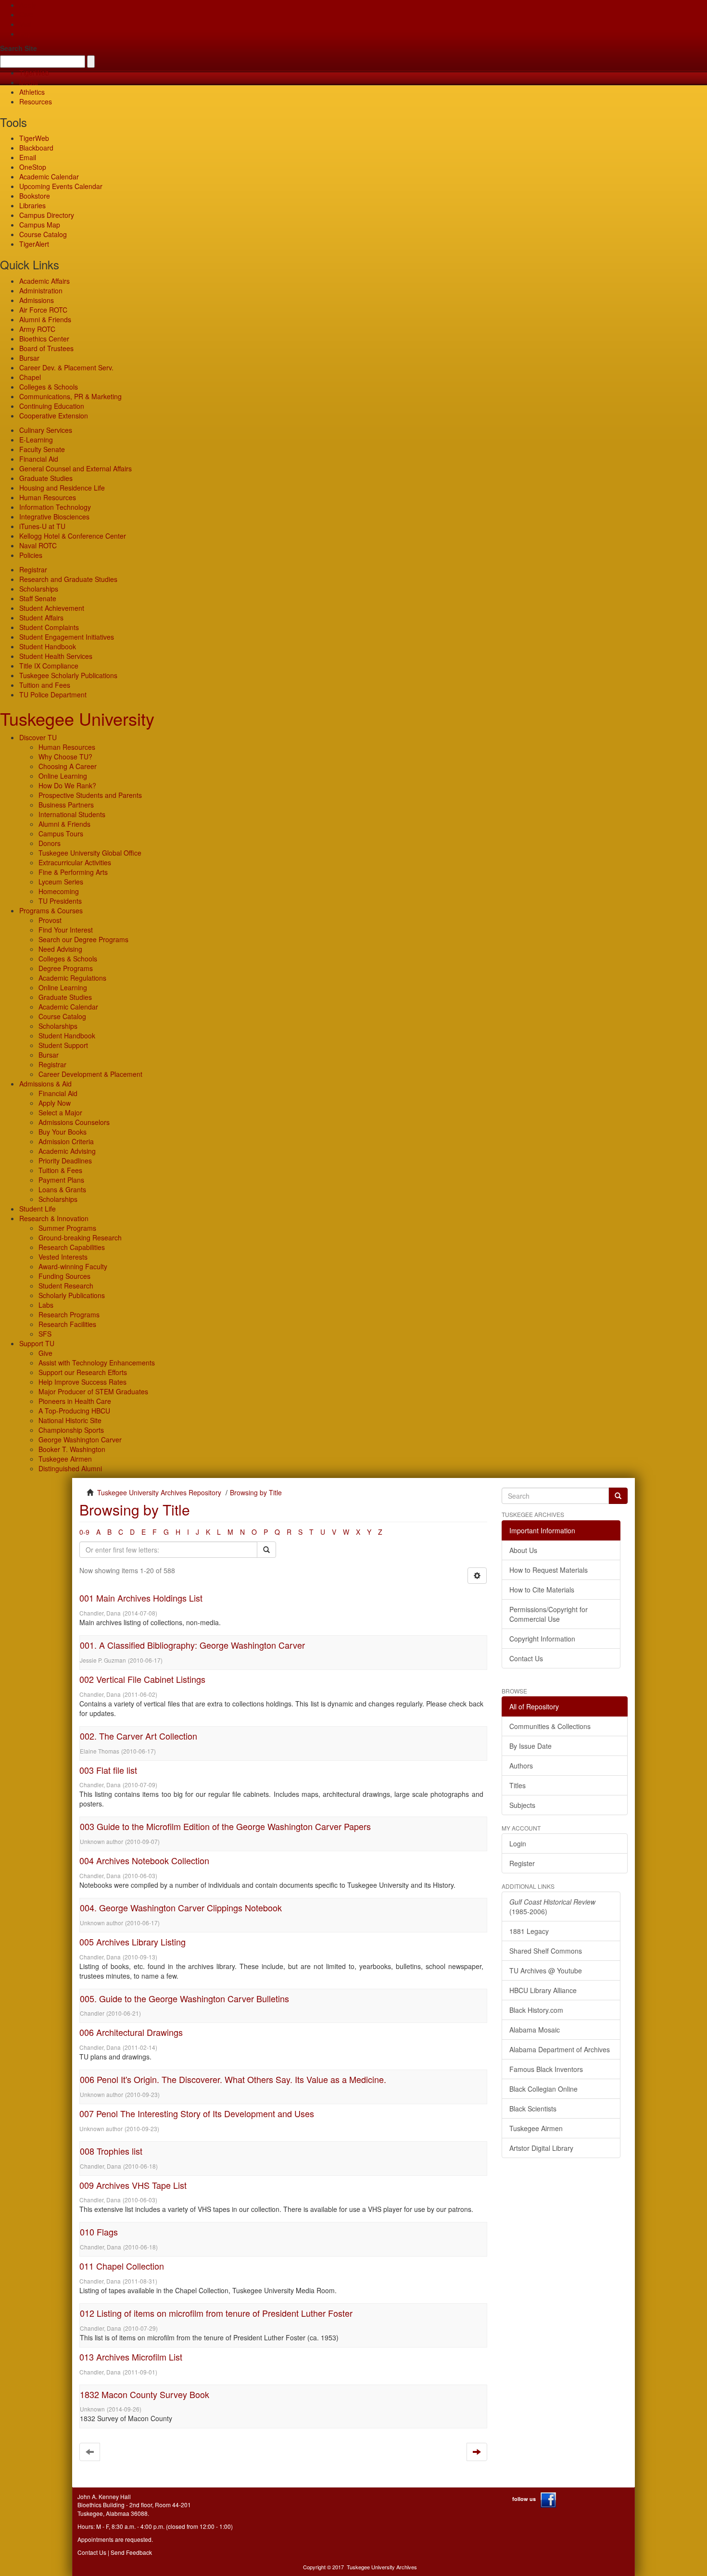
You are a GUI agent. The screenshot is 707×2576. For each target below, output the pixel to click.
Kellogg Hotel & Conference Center (73, 536)
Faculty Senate (42, 449)
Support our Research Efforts (83, 1372)
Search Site (19, 48)
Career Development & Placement (90, 1074)
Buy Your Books (63, 1132)
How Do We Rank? (67, 785)
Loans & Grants (62, 1189)
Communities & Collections (550, 1726)
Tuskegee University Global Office (90, 853)
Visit (25, 24)
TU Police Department (53, 695)
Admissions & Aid (45, 1084)
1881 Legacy (529, 1931)
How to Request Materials (549, 1570)
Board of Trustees (46, 348)
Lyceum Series (61, 882)
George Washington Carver (80, 1440)
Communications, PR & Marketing (70, 396)
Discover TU (38, 737)
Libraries (32, 205)
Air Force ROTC (43, 310)
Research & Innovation (54, 1218)
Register (522, 1863)
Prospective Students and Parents (90, 795)
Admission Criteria (66, 1141)
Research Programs (69, 1314)
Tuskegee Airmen (65, 1459)
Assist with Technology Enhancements (97, 1363)
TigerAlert (34, 244)
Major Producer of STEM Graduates (93, 1391)
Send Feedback (131, 2552)
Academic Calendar (49, 177)
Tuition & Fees (60, 1170)
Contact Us (526, 1658)
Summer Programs (67, 1228)
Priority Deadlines (65, 1161)
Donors (50, 843)
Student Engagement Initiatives (67, 637)
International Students (72, 814)
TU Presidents (60, 901)
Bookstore (35, 196)
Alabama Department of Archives (560, 2049)
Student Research (66, 1286)
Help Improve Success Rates (82, 1382)
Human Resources (48, 497)
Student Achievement (52, 608)
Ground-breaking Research (80, 1237)
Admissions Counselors (74, 1122)
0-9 (84, 1532)
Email (28, 157)
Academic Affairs (44, 281)
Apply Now (55, 1103)
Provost (50, 920)
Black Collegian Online (543, 2089)
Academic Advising (67, 1151)
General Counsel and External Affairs (76, 468)
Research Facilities (67, 1324)
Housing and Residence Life (62, 488)
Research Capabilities (72, 1247)
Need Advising (60, 949)
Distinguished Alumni (70, 1468)
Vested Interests (63, 1257)
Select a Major (60, 1112)
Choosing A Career (68, 766)
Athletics (32, 92)
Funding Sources (64, 1276)
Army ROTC (37, 329)
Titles (518, 1785)
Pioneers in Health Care (75, 1401)
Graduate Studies (46, 478)
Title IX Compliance (49, 666)
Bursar (29, 358)
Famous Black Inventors (546, 2069)
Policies (31, 555)
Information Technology (55, 507)
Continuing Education (52, 406)
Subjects (522, 1805)
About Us (523, 1550)
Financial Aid (39, 459)
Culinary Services (46, 430)
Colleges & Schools (49, 387)
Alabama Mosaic (535, 2030)
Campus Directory (47, 215)
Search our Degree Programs (83, 939)
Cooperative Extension (54, 416)
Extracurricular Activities (75, 862)
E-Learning (36, 440)
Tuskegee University (77, 718)
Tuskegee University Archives (382, 2567)
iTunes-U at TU (42, 526)
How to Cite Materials (542, 1590)
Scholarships (39, 589)
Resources (36, 101)
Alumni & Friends (45, 319)
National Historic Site (70, 1420)
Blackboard (36, 148)
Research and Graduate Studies (68, 579)
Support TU (37, 1343)
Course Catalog (43, 234)
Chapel (30, 377)
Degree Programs (66, 968)
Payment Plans (61, 1180)
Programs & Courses (51, 910)
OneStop (33, 167)
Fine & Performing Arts (73, 872)
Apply (28, 5)
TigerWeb (34, 73)
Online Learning (63, 776)
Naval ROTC (38, 545)
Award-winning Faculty (73, 1266)
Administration (41, 290)
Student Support (63, 1045)
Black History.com (536, 2010)
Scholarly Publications (72, 1295)
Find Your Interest (66, 930)
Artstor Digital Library (541, 2148)
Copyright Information (542, 1639)
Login (518, 1844)
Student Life (38, 1209)
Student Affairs (41, 618)
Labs (46, 1305)
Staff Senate (38, 598)
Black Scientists (533, 2109)
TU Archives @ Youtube (546, 1970)
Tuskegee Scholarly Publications (68, 675)
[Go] (618, 1496)
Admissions (37, 300)
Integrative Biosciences (54, 517)
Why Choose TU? (65, 757)
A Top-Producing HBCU (74, 1411)
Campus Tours (61, 833)
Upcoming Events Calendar (61, 186)
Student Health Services (56, 656)
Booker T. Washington (72, 1449)
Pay (25, 34)
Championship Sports (71, 1430)
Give (26, 14)
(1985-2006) (552, 1907)
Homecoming (59, 891)
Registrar (33, 569)
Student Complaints (49, 627)
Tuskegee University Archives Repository (159, 1492)
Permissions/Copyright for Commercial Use (549, 1614)
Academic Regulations (72, 978)
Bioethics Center (44, 339)
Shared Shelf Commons (546, 1951)
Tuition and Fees (45, 685)
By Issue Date (530, 1746)
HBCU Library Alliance (543, 1990)
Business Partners (66, 805)
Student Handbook (48, 646)
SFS (45, 1334)
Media (29, 82)
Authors (521, 1766)
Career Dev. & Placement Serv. (66, 367)
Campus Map (40, 225)
